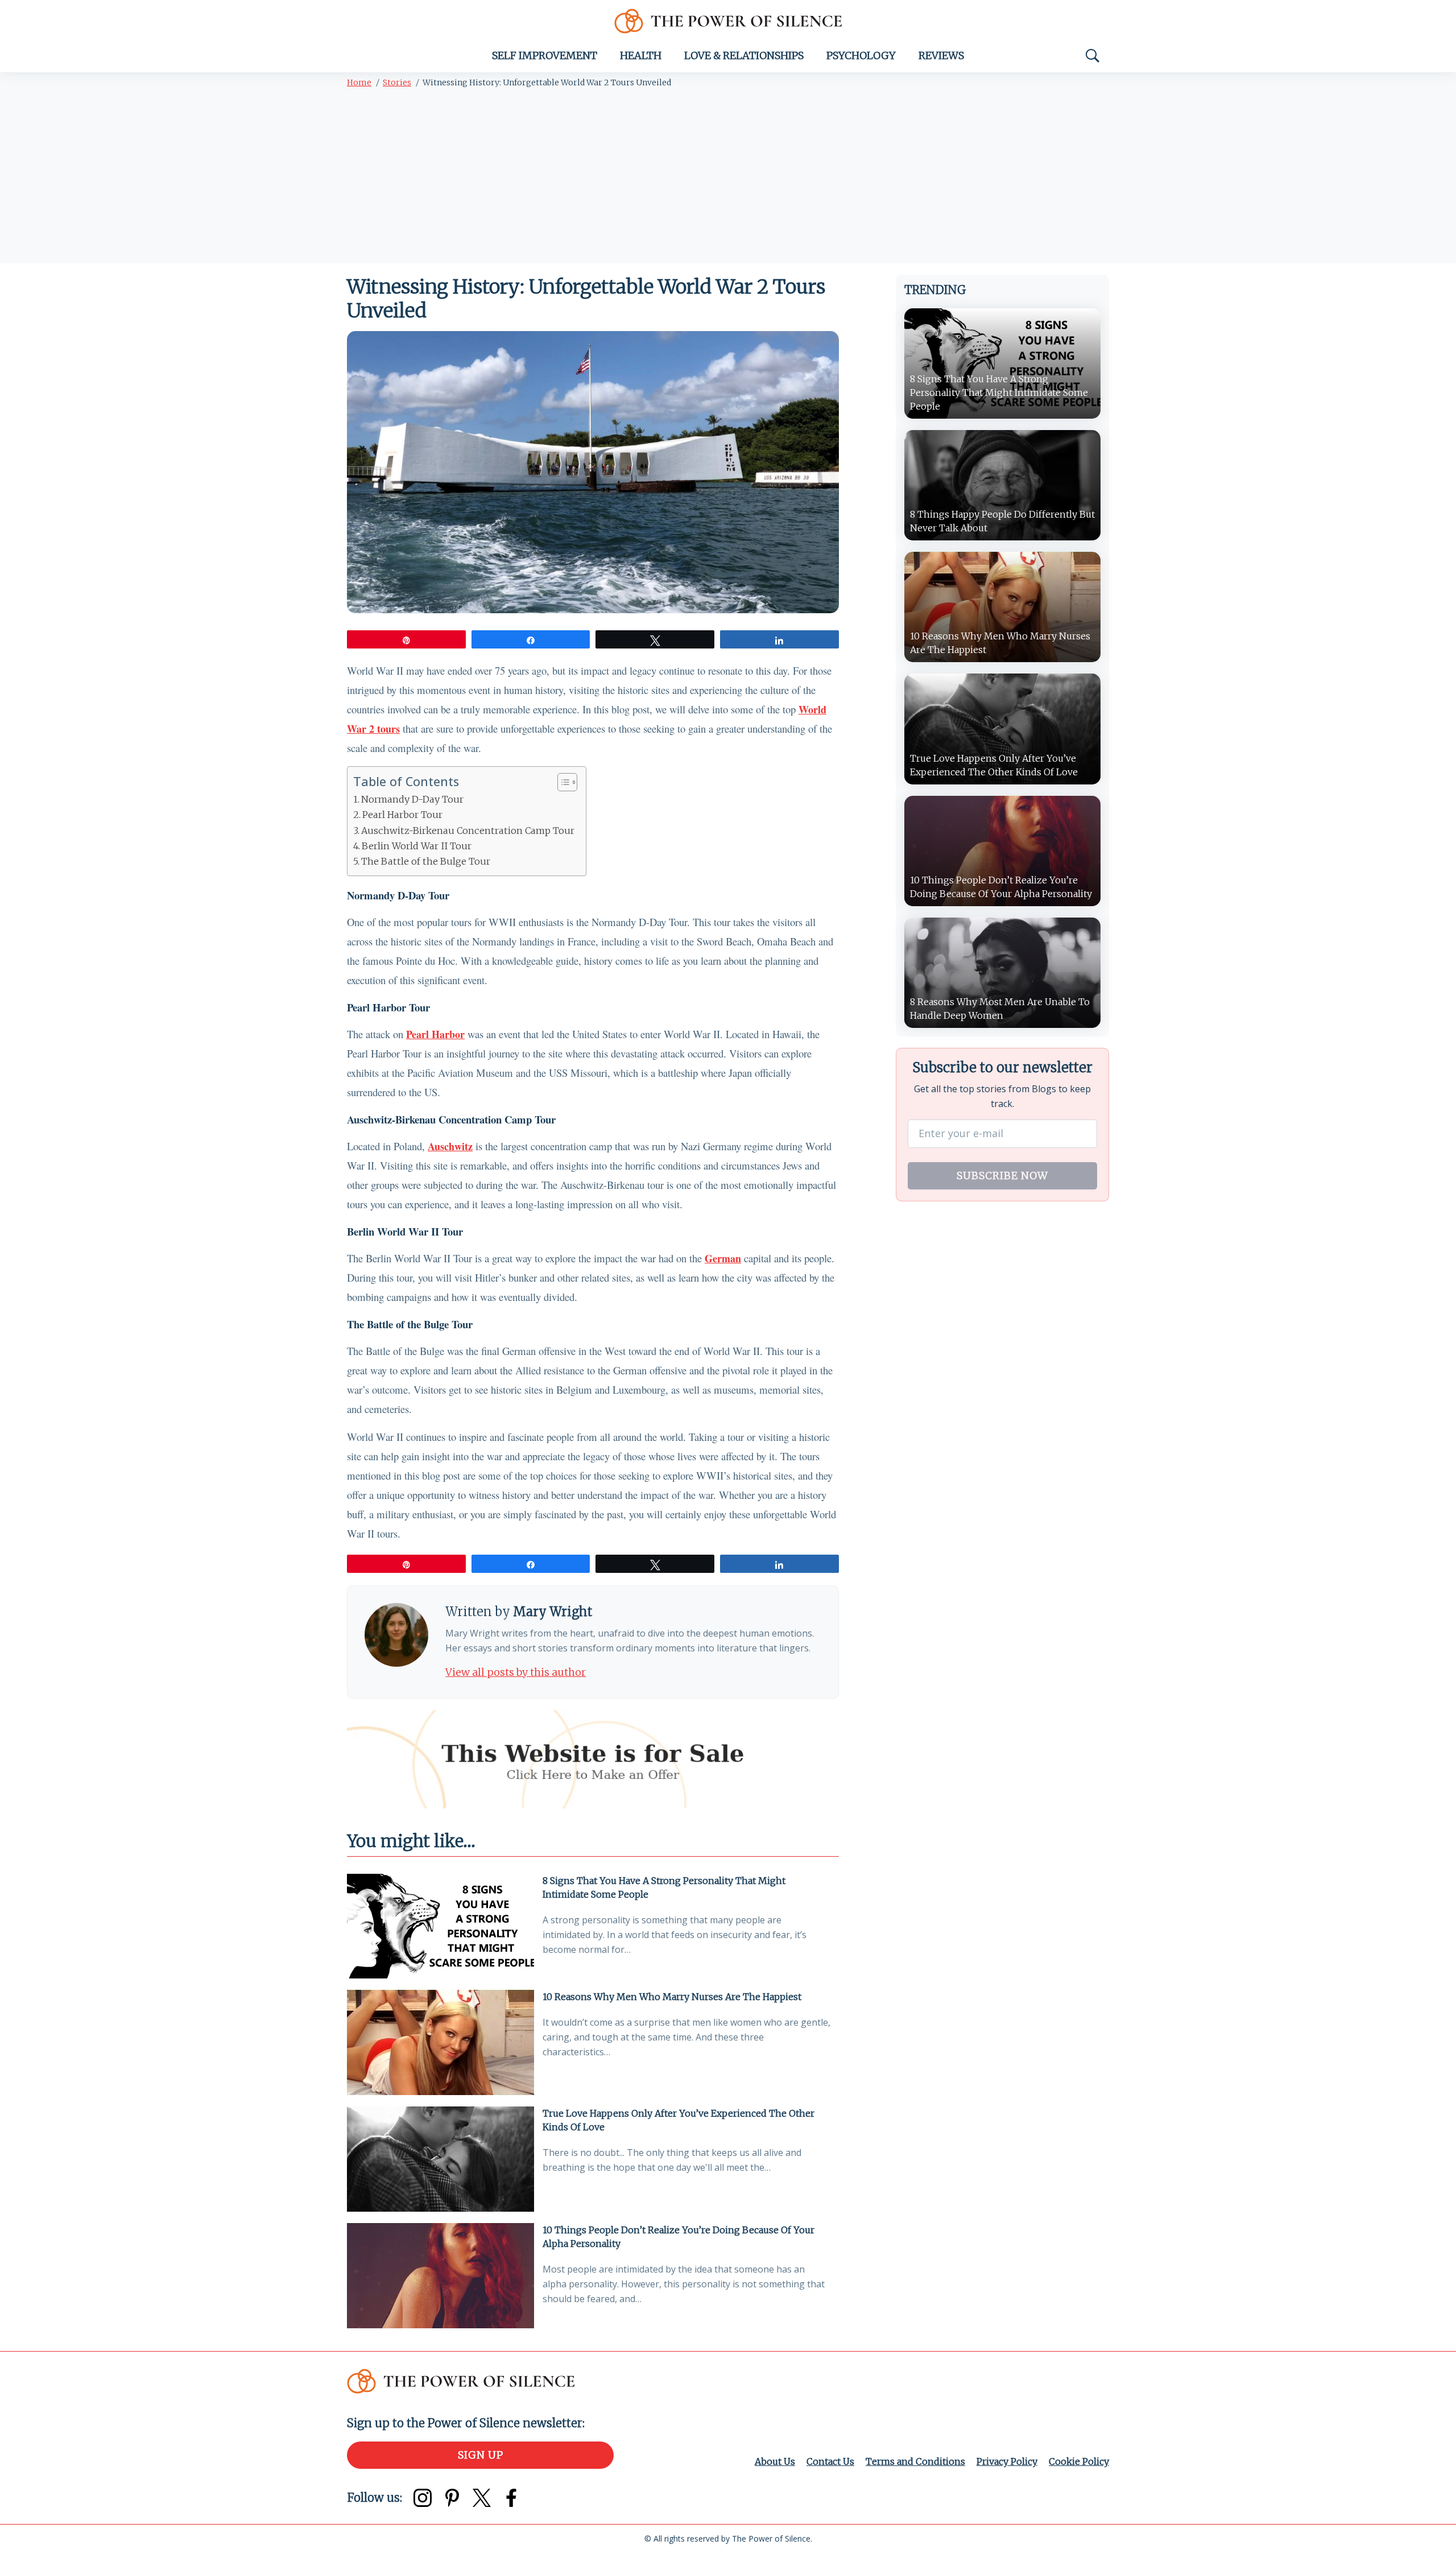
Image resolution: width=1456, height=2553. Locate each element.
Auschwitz (450, 1146)
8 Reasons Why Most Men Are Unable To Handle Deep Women (1000, 1009)
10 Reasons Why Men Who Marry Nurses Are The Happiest (672, 1997)
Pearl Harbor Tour (402, 815)
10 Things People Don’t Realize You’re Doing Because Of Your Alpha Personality (679, 2237)
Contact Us (830, 2461)
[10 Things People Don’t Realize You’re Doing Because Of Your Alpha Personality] (440, 2276)
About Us (775, 2461)
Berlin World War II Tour (417, 846)
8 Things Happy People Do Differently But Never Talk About (1002, 521)
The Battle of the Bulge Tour (426, 861)
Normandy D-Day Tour (412, 799)
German (723, 1258)
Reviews (941, 55)
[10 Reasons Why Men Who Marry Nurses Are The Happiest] (440, 2042)
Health (641, 55)
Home (359, 82)
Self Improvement (545, 55)
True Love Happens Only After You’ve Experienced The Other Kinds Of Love (679, 2120)
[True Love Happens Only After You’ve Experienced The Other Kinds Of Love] (440, 2159)
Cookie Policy (1079, 2461)
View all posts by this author (516, 1672)
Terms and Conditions (915, 2461)
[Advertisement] (728, 178)
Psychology (861, 55)
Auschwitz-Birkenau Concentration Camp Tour (468, 831)
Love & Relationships (744, 55)
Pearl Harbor (435, 1034)
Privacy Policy (1007, 2461)
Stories (397, 82)
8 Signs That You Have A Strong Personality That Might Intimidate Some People (664, 1887)
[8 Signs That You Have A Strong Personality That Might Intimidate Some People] (440, 1926)
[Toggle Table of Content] (562, 782)
